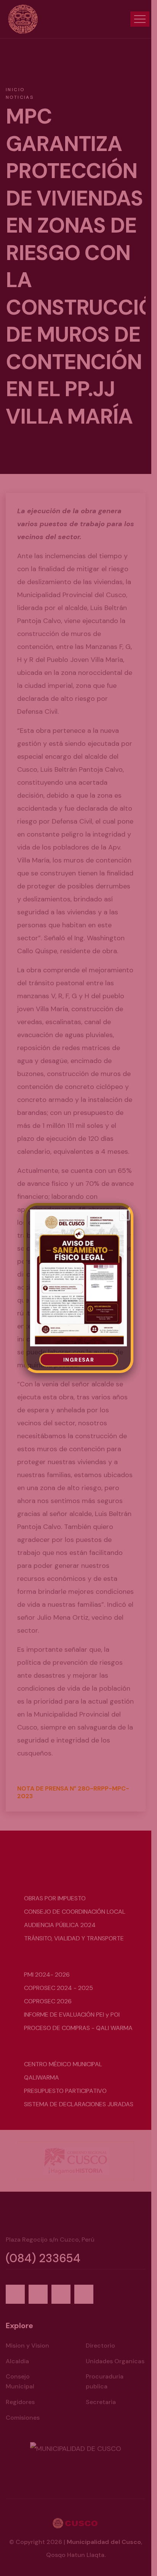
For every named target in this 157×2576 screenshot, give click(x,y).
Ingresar (79, 1360)
